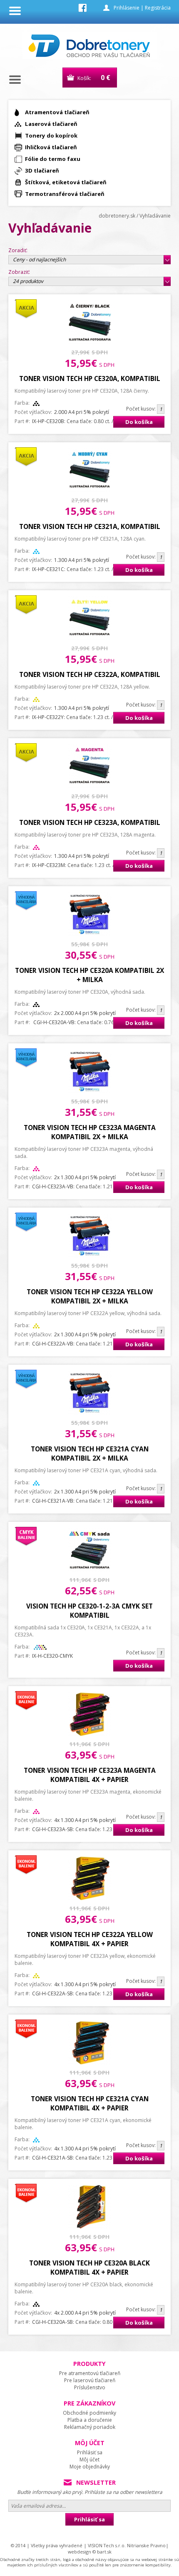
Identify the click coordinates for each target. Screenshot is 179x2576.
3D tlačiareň (42, 170)
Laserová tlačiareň (51, 124)
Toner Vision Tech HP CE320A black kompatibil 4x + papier (89, 2268)
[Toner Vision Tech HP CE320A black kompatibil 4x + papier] (90, 2227)
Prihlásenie (127, 8)
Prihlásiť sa (90, 2452)
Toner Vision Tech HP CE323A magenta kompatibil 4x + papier (90, 1775)
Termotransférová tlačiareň (65, 194)
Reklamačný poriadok (90, 2427)
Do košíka (139, 422)
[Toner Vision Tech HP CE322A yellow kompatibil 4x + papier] (90, 1898)
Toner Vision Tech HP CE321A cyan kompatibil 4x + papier (90, 2103)
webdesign (80, 2552)
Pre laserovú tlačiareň (90, 2380)
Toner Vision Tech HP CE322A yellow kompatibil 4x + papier (90, 1939)
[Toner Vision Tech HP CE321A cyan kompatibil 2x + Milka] (90, 1413)
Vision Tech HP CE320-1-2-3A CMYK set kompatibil (89, 1611)
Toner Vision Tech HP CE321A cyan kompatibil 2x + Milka (90, 1453)
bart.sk (104, 2552)
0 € (106, 78)
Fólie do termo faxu (53, 159)
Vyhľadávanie (155, 216)
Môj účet (89, 2459)
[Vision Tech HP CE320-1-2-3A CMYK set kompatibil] (90, 1570)
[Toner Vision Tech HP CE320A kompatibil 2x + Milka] (90, 934)
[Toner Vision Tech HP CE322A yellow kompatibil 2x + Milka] (90, 1256)
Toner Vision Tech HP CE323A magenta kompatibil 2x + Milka (90, 1132)
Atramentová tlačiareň (57, 112)
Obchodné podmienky (89, 2413)
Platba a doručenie (90, 2420)
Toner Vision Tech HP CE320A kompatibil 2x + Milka (89, 975)
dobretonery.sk (117, 216)
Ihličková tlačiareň (51, 147)
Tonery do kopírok (51, 135)
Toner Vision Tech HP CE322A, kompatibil (90, 674)
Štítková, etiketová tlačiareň (66, 182)
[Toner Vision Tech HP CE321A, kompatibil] (90, 490)
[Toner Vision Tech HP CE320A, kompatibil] (90, 342)
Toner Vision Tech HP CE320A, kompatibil (90, 378)
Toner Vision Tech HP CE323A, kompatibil (90, 822)
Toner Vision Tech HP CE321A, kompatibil (90, 526)
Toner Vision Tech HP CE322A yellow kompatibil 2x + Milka (90, 1296)
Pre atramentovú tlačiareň (90, 2373)
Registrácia (158, 8)
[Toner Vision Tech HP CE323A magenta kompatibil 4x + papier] (90, 1734)
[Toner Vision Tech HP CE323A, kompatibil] (90, 786)
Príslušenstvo (90, 2387)
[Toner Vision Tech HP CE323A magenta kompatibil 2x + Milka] (90, 1091)
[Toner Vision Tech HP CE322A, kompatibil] (90, 638)
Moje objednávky (90, 2467)
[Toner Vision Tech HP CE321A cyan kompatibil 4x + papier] (90, 2063)
